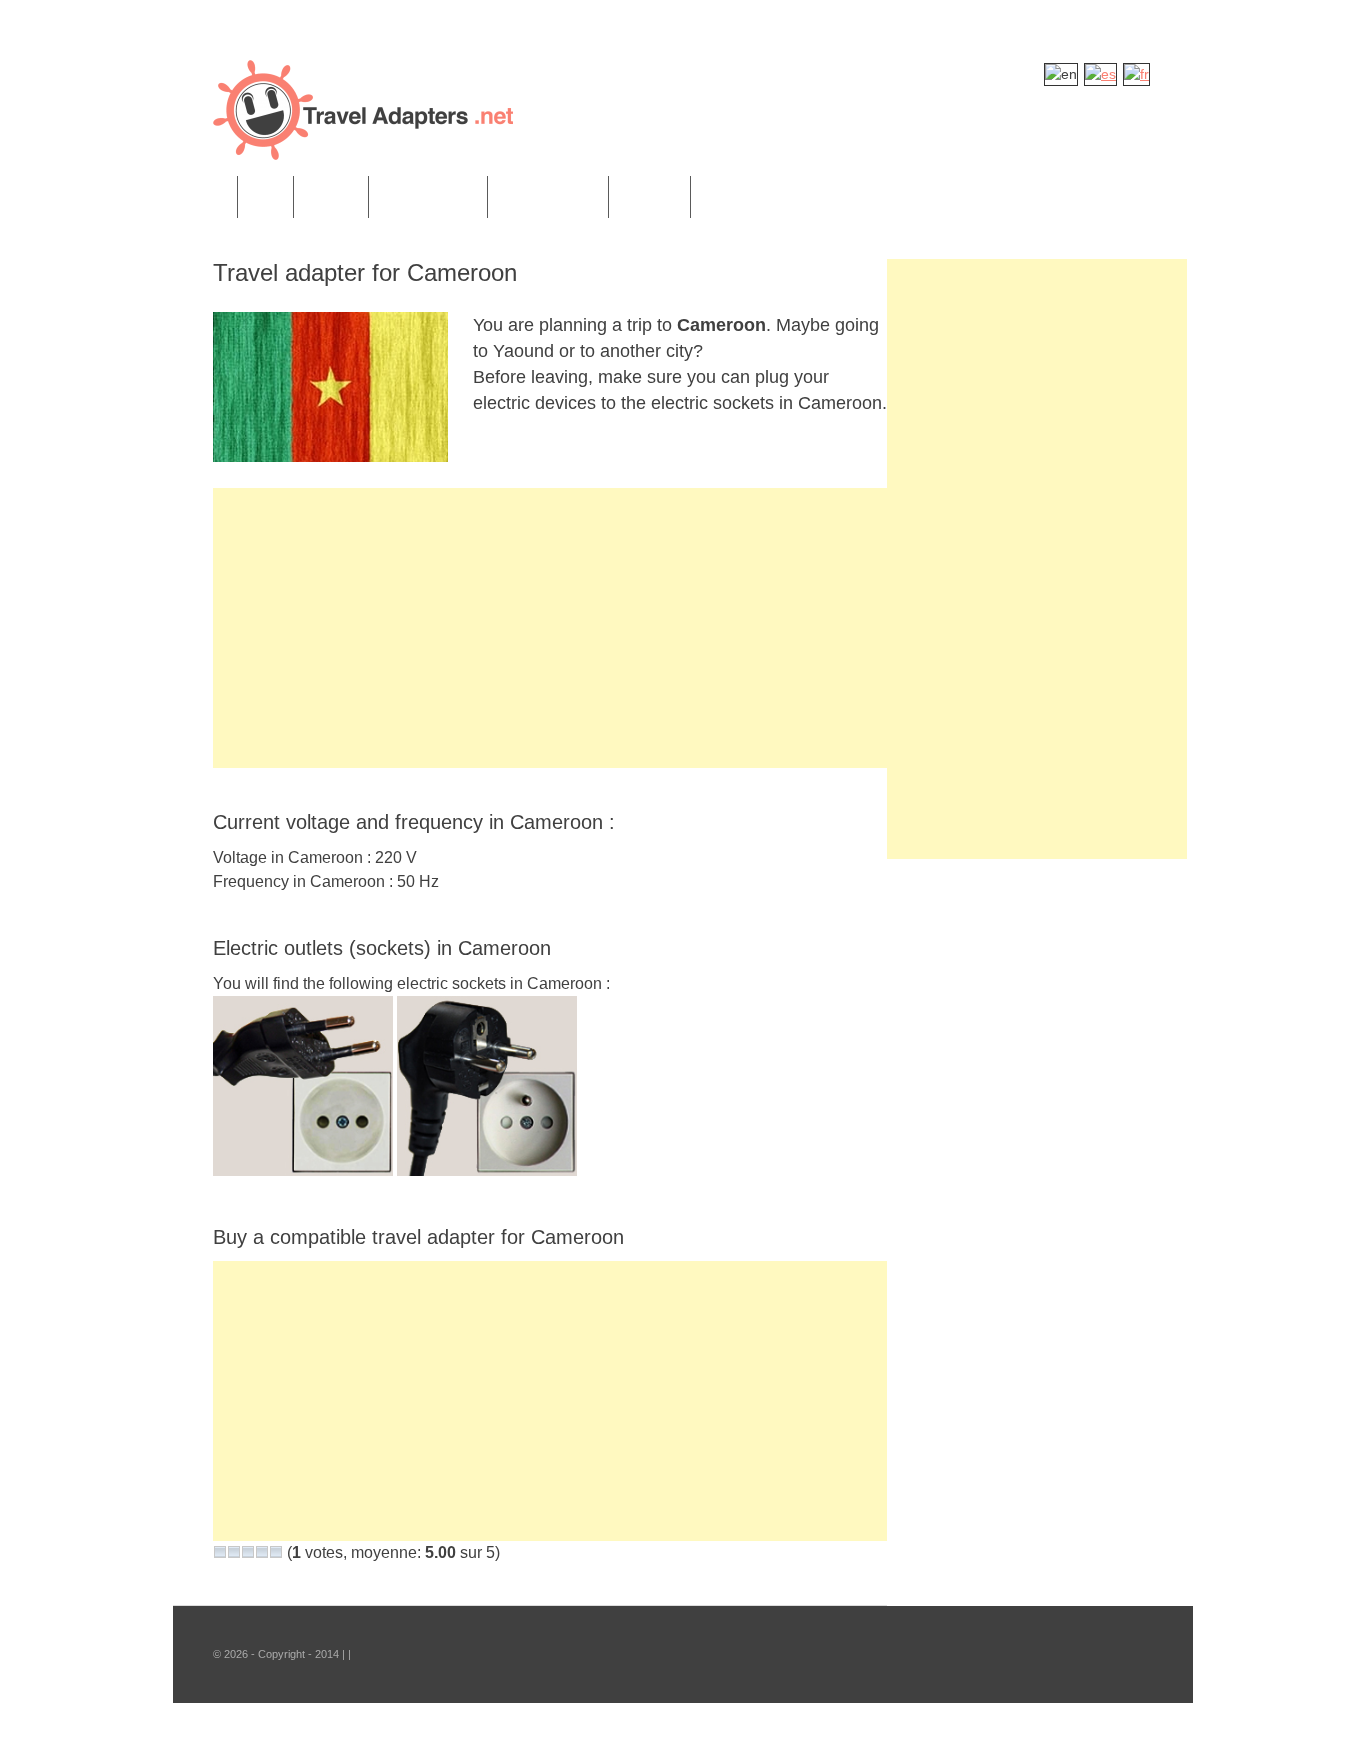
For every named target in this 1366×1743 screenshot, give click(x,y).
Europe (331, 197)
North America (428, 197)
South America (548, 197)
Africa (205, 197)
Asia (265, 197)
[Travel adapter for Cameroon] (330, 456)
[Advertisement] (550, 628)
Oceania (649, 197)
